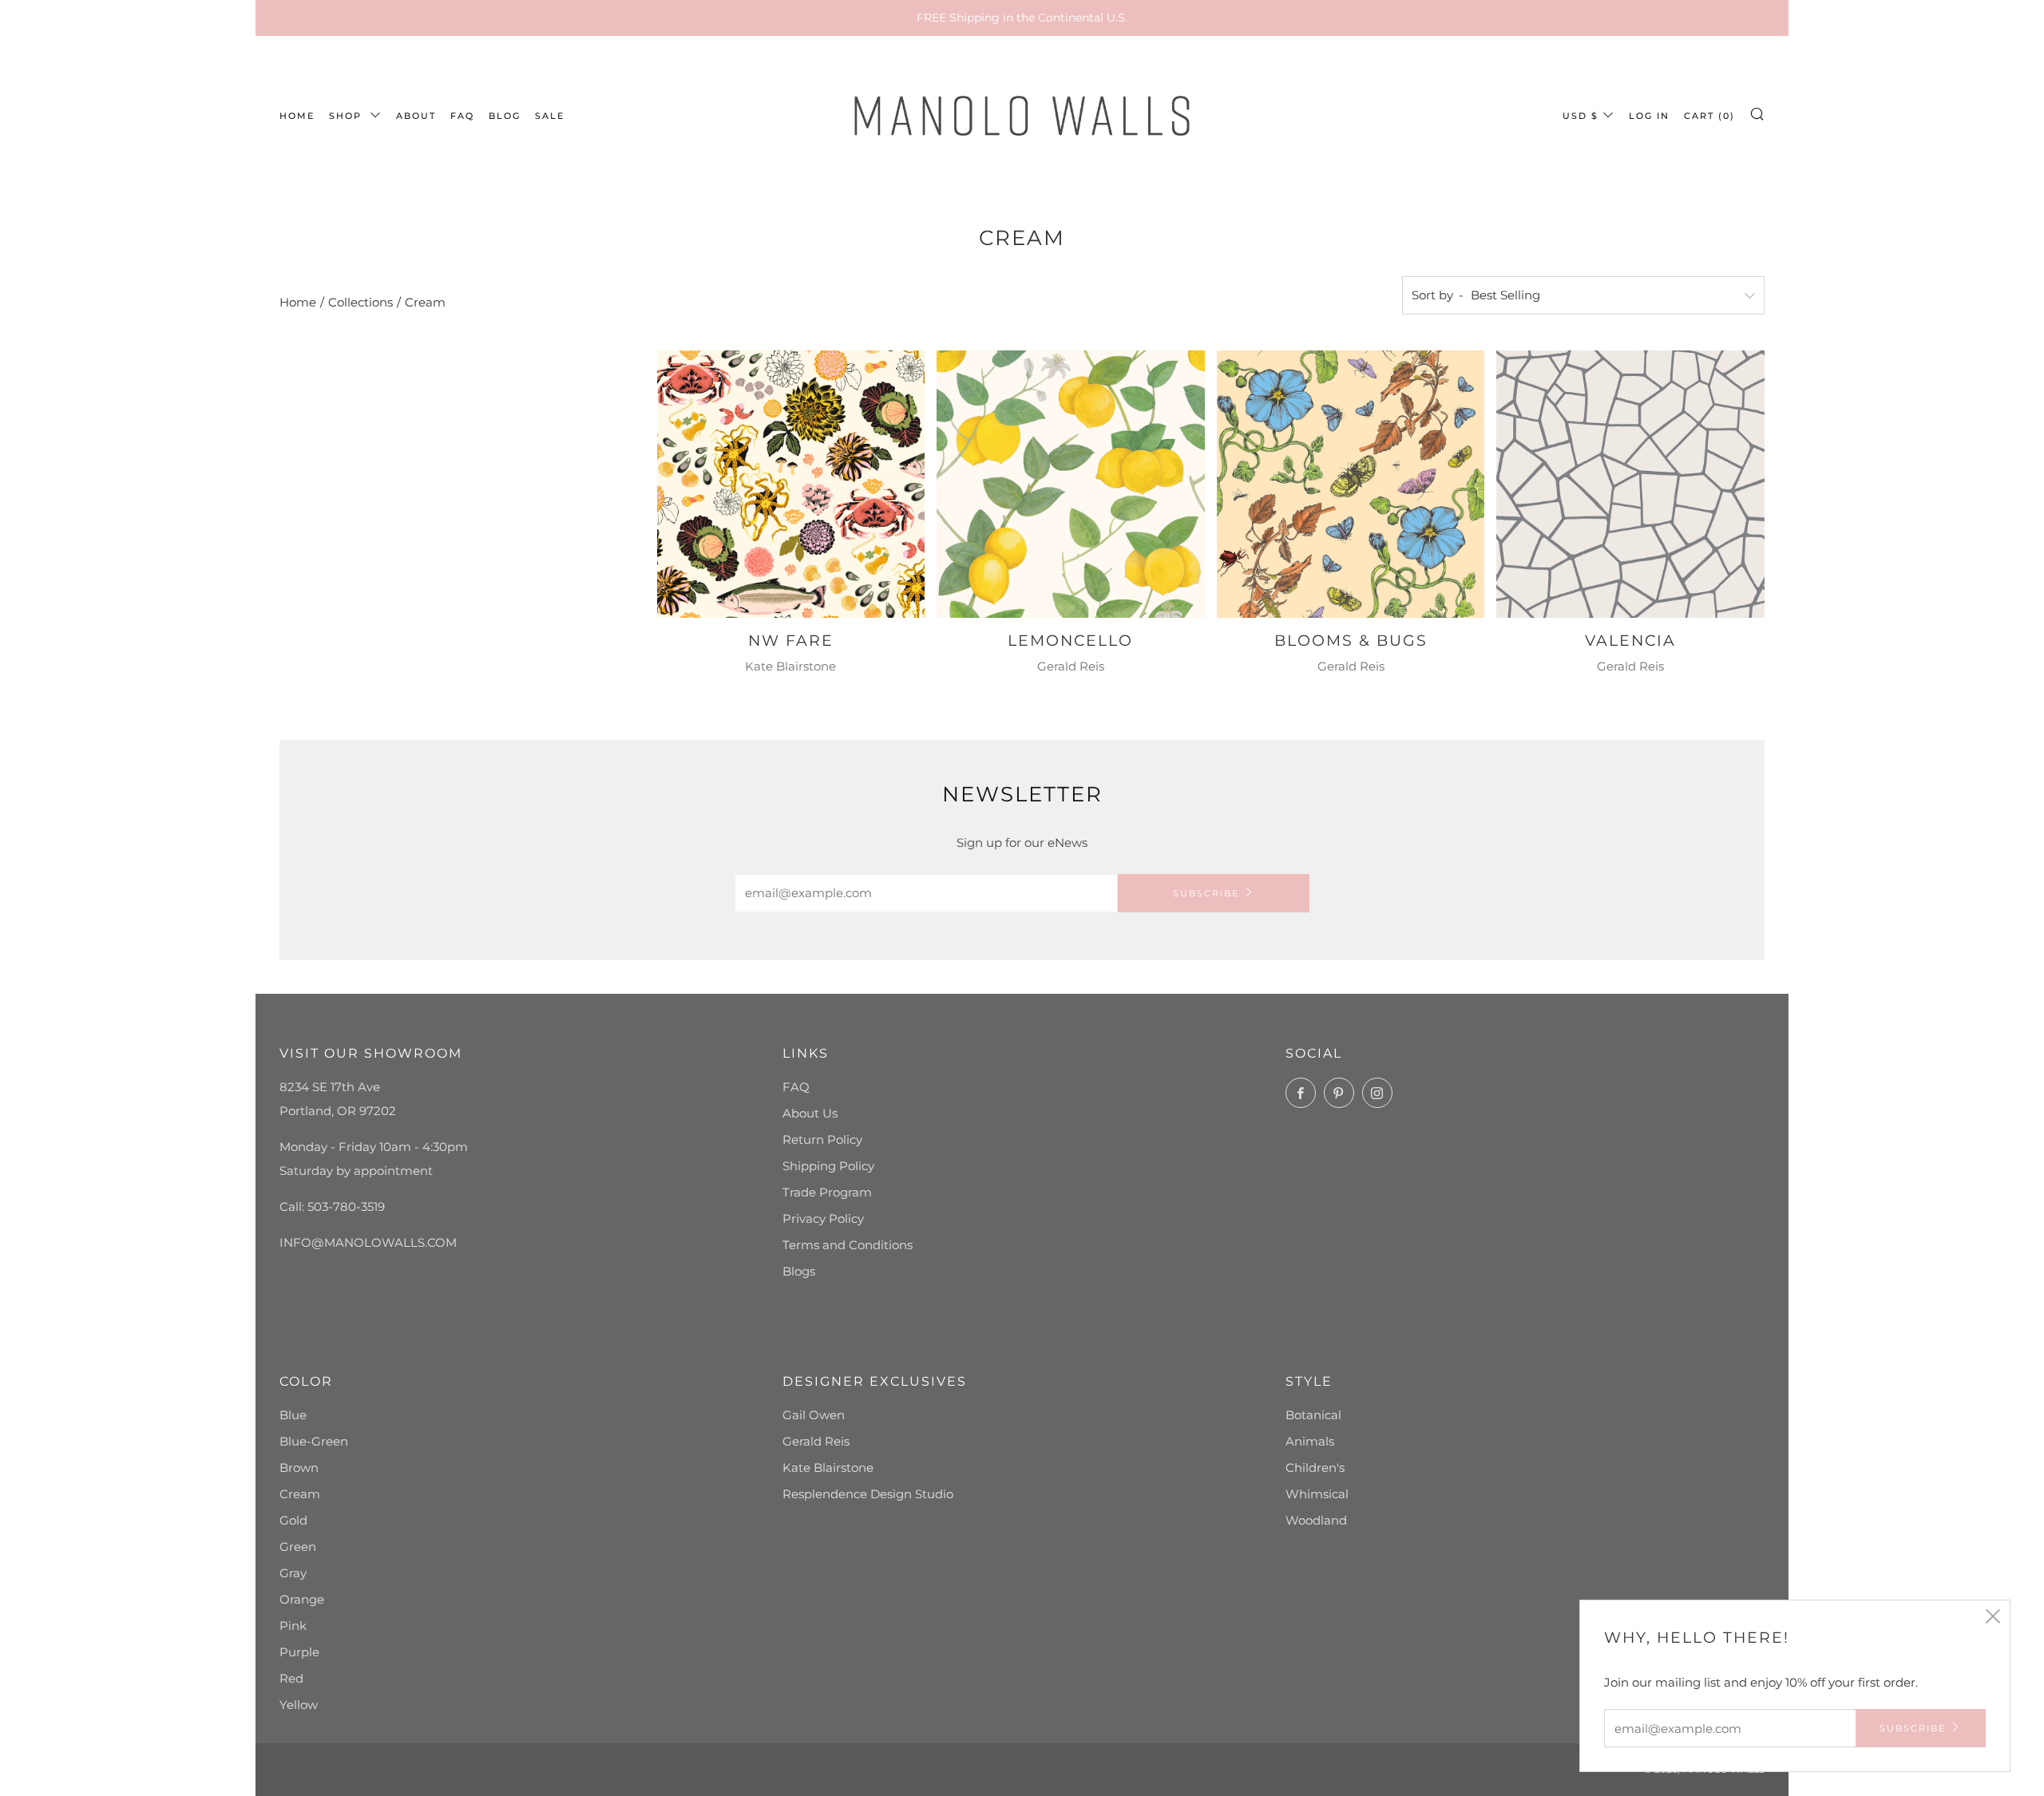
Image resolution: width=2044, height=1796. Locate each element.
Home (298, 302)
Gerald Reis (816, 1441)
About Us (810, 1113)
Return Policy (822, 1139)
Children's (1315, 1468)
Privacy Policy (823, 1218)
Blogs (799, 1271)
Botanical (1313, 1415)
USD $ (1581, 116)
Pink (293, 1626)
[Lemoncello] (1071, 485)
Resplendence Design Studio (868, 1494)
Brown (299, 1468)
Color (306, 1381)
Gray (293, 1573)
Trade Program (827, 1192)
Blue (293, 1415)
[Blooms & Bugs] (1351, 485)
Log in (1649, 116)
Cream (425, 302)
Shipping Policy (828, 1166)
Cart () (1709, 116)
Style (1309, 1381)
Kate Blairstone (828, 1468)
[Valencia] (1630, 485)
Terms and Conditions (848, 1245)
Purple (299, 1652)
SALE (550, 116)
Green (298, 1547)
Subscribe (1206, 893)
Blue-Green (314, 1441)
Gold (293, 1520)
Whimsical (1317, 1494)
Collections (360, 302)
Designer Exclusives (875, 1381)
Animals (1310, 1441)
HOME (297, 116)
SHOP (347, 116)
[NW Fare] (791, 485)
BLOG (505, 116)
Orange (302, 1599)
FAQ (462, 116)
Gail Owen (814, 1415)
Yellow (299, 1705)
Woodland (1316, 1520)
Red (291, 1678)
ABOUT (416, 116)
